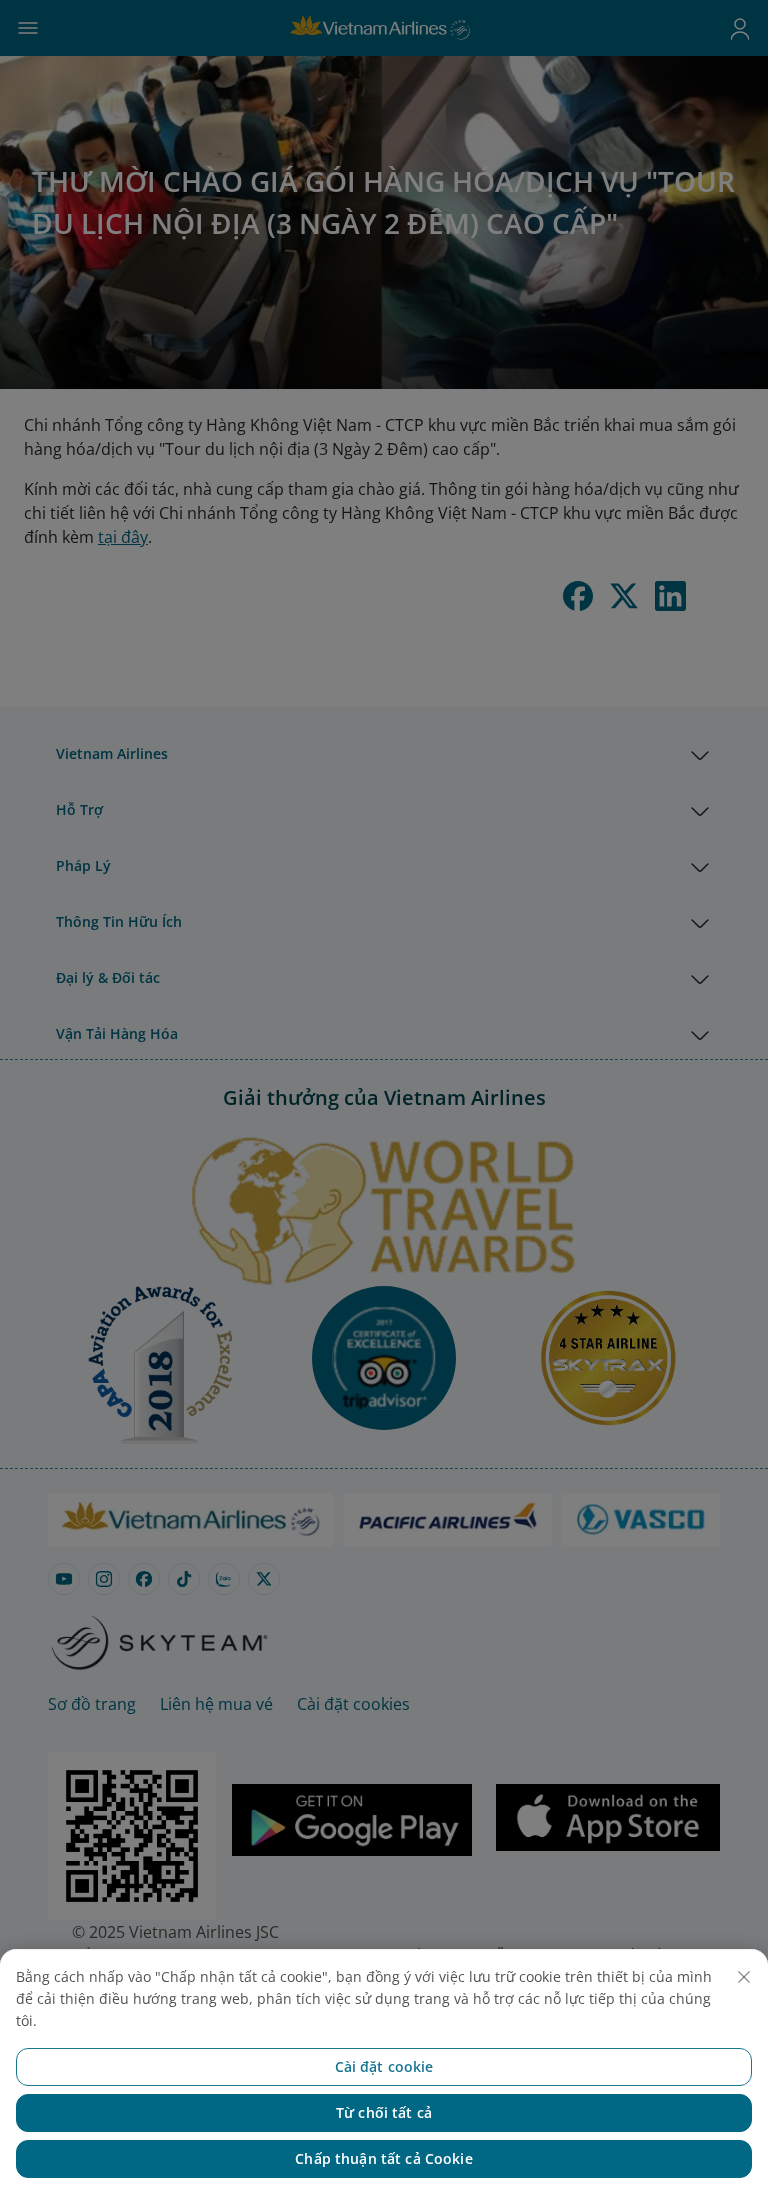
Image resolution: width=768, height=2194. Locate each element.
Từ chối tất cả (384, 2112)
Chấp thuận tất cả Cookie (383, 2158)
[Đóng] (744, 1977)
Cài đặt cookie (384, 2066)
